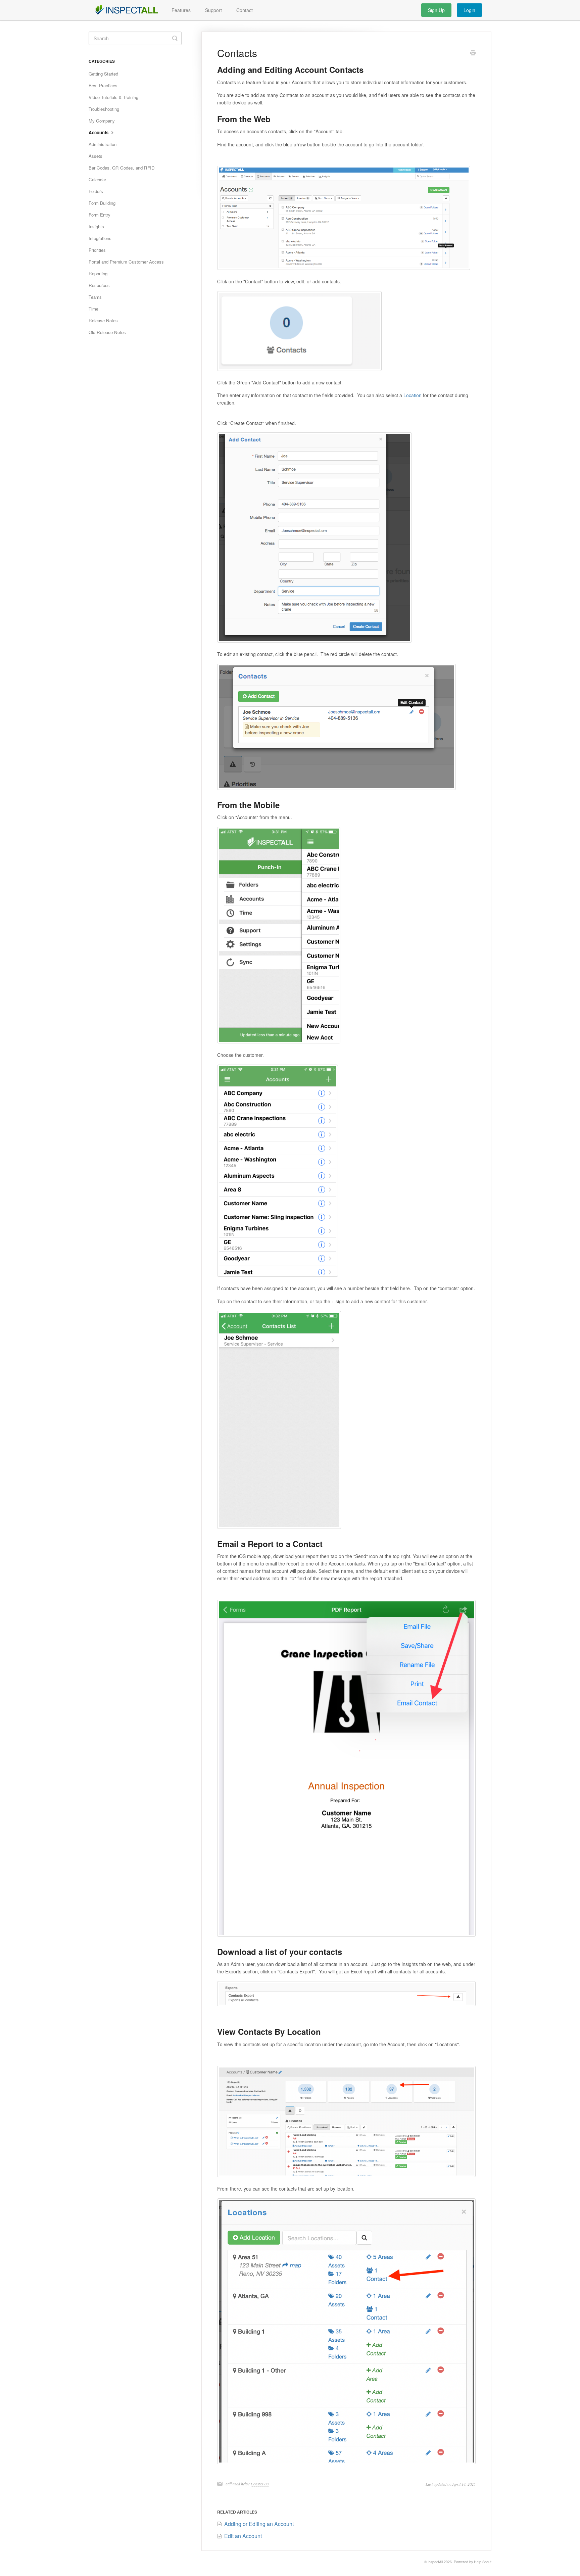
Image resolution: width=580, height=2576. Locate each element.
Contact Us (260, 2484)
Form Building (102, 203)
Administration (103, 144)
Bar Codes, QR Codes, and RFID (122, 168)
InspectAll (435, 2562)
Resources (99, 285)
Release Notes (103, 320)
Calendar (97, 179)
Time (93, 309)
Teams (95, 297)
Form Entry (100, 215)
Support (213, 10)
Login (469, 10)
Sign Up (436, 10)
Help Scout (483, 2562)
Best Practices (103, 85)
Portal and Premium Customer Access (126, 262)
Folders (96, 191)
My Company (102, 121)
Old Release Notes (107, 332)
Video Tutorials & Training (113, 97)
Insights (96, 226)
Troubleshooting (104, 109)
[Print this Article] (473, 53)
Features (181, 10)
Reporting (98, 273)
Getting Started (103, 74)
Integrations (100, 238)
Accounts (99, 132)
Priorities (97, 250)
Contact (245, 10)
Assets (95, 156)
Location (413, 395)
